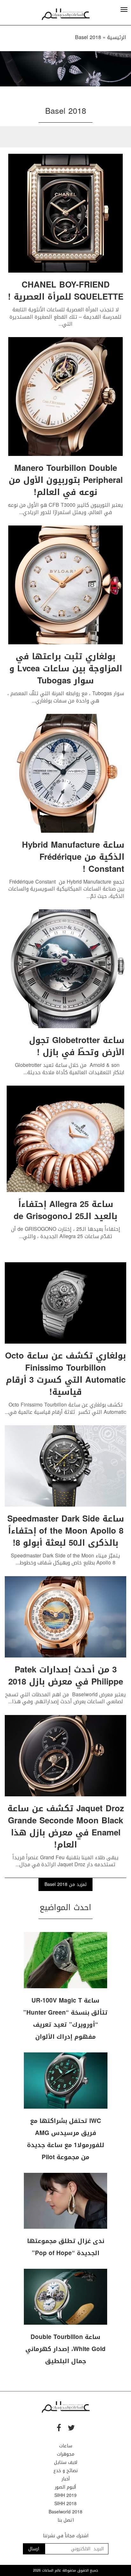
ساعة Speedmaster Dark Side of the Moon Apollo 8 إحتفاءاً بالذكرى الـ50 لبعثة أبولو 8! (66, 1531)
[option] (65, 69)
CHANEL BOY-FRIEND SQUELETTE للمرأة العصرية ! (66, 291)
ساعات (66, 2446)
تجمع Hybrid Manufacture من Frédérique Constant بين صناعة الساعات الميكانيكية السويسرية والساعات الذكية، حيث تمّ (66, 889)
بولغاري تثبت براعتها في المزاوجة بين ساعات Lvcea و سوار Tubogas (66, 669)
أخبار (66, 2479)
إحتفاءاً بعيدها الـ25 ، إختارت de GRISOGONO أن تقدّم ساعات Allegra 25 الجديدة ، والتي (66, 1233)
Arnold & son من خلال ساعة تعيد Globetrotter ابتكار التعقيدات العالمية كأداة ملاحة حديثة (70, 1069)
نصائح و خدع (65, 2471)
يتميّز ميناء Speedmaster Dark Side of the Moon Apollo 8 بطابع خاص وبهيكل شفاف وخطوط (65, 1559)
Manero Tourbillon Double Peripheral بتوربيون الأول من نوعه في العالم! (66, 480)
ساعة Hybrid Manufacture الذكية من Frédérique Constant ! (73, 857)
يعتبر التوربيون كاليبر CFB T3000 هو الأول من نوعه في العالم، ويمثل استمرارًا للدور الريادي (65, 508)
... (60, 324)
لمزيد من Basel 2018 (65, 1885)
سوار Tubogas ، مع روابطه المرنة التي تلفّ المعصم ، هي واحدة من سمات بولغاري (66, 697)
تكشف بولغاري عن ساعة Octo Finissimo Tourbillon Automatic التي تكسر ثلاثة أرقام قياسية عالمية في (68, 1408)
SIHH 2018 (65, 2504)
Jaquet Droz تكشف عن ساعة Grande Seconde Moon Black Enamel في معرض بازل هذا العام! (66, 1827)
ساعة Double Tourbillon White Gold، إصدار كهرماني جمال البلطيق (65, 2349)
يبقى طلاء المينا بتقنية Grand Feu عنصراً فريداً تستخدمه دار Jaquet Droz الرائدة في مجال (65, 1861)
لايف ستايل (66, 2462)
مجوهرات (66, 2454)
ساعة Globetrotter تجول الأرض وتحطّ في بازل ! (77, 1046)
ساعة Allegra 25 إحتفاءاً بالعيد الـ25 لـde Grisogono (65, 1210)
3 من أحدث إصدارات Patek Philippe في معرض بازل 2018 (66, 1676)
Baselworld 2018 (65, 2512)
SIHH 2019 (65, 2495)
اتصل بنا (66, 2520)
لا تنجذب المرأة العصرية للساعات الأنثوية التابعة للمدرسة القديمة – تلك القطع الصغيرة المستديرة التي (65, 317)
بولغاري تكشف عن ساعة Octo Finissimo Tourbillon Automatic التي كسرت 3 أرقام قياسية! (65, 1374)
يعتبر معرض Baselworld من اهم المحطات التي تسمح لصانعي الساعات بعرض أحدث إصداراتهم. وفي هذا (65, 1698)
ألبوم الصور (65, 2487)
